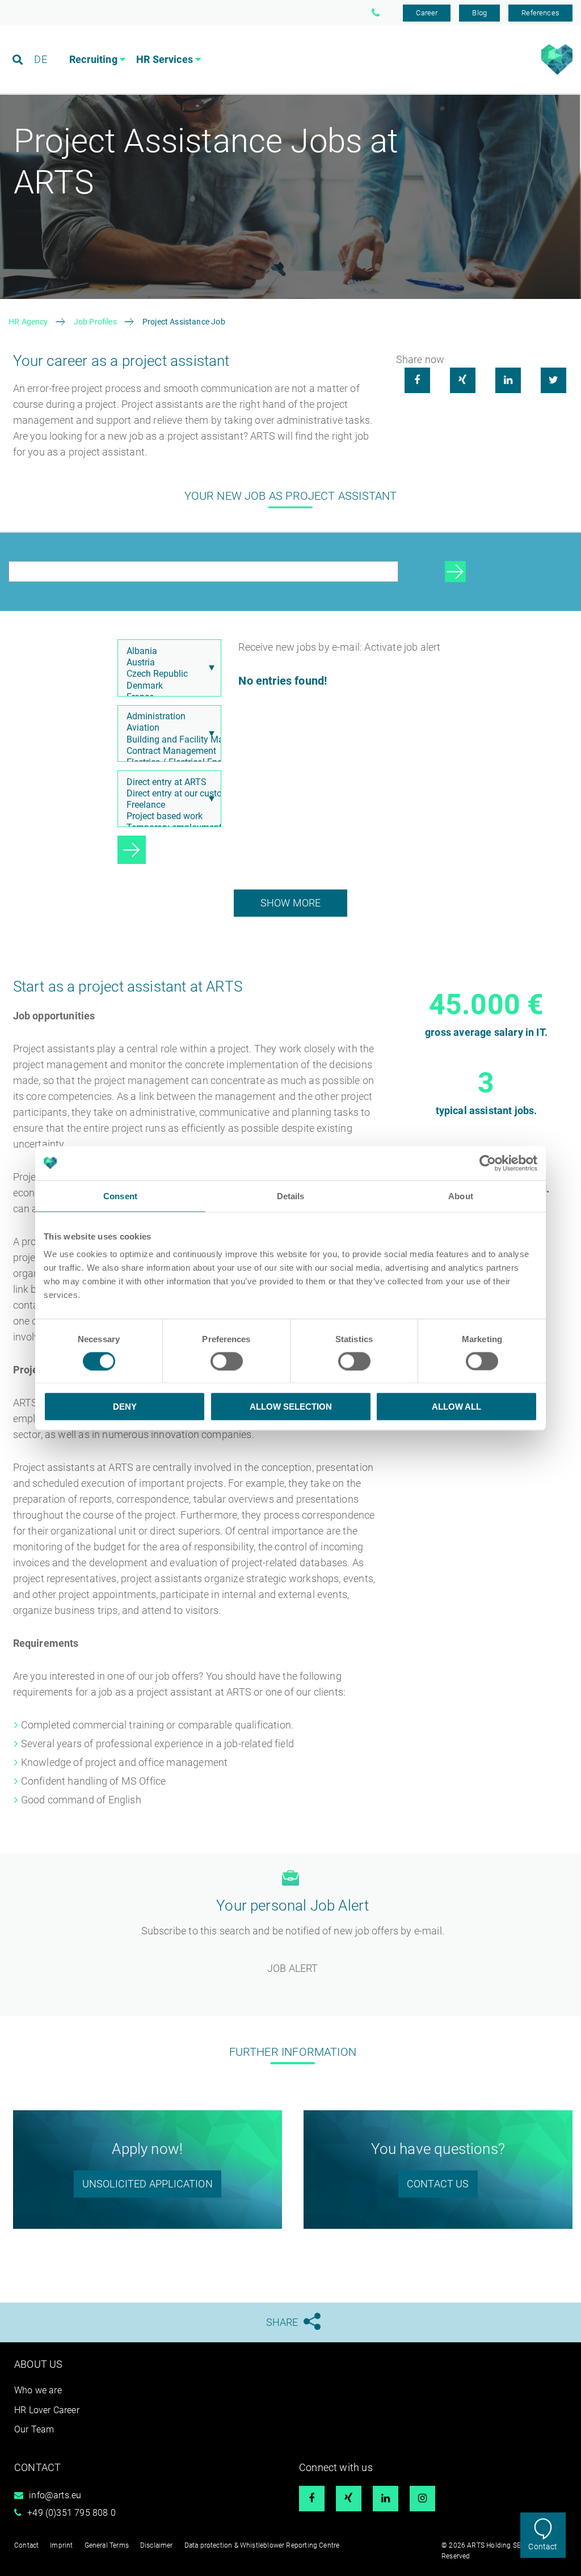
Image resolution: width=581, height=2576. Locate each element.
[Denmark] (167, 686)
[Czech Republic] (167, 674)
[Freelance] (167, 805)
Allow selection (291, 1407)
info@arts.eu (55, 2495)
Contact (543, 2547)
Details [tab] (291, 1196)
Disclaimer (157, 2545)
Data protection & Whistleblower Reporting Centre (262, 2545)
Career (427, 13)
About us (38, 2364)
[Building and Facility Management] (167, 740)
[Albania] (167, 651)
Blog (479, 13)
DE (40, 59)
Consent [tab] (120, 1196)
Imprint (61, 2545)
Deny (125, 1407)
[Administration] (167, 716)
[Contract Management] (167, 751)
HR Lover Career (47, 2410)
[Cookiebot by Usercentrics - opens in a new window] (488, 1163)
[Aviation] (167, 728)
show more (291, 903)
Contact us (438, 2184)
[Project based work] (167, 816)
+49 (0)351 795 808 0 (71, 2513)
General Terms (107, 2545)
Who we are (38, 2390)
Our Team (34, 2429)
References (540, 13)
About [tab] (461, 1196)
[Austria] (167, 663)
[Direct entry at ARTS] (167, 782)
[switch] (227, 1361)
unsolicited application (148, 2184)
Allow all (456, 1407)
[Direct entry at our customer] (167, 794)
